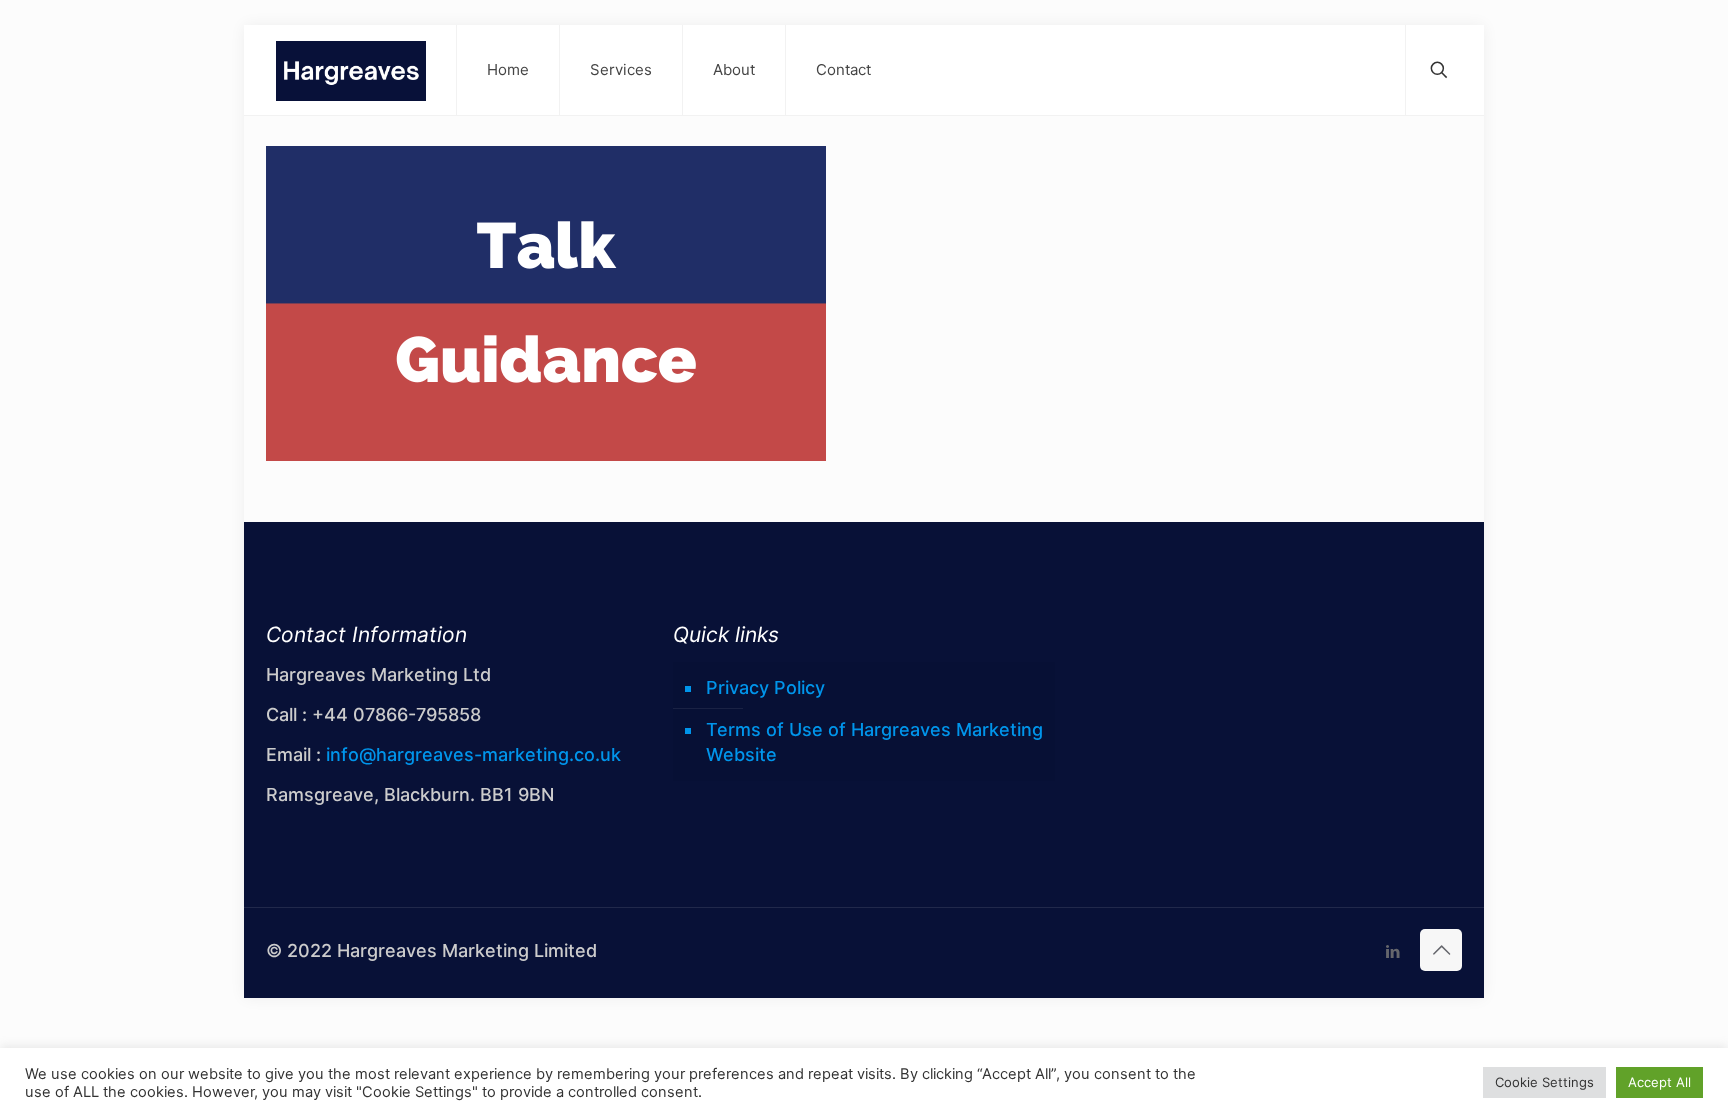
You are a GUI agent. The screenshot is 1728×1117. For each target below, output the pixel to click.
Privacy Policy (765, 687)
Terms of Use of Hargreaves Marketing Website (874, 742)
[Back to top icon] (1441, 950)
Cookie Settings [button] (1544, 1082)
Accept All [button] (1659, 1082)
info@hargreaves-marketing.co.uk (473, 754)
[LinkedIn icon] (1392, 951)
